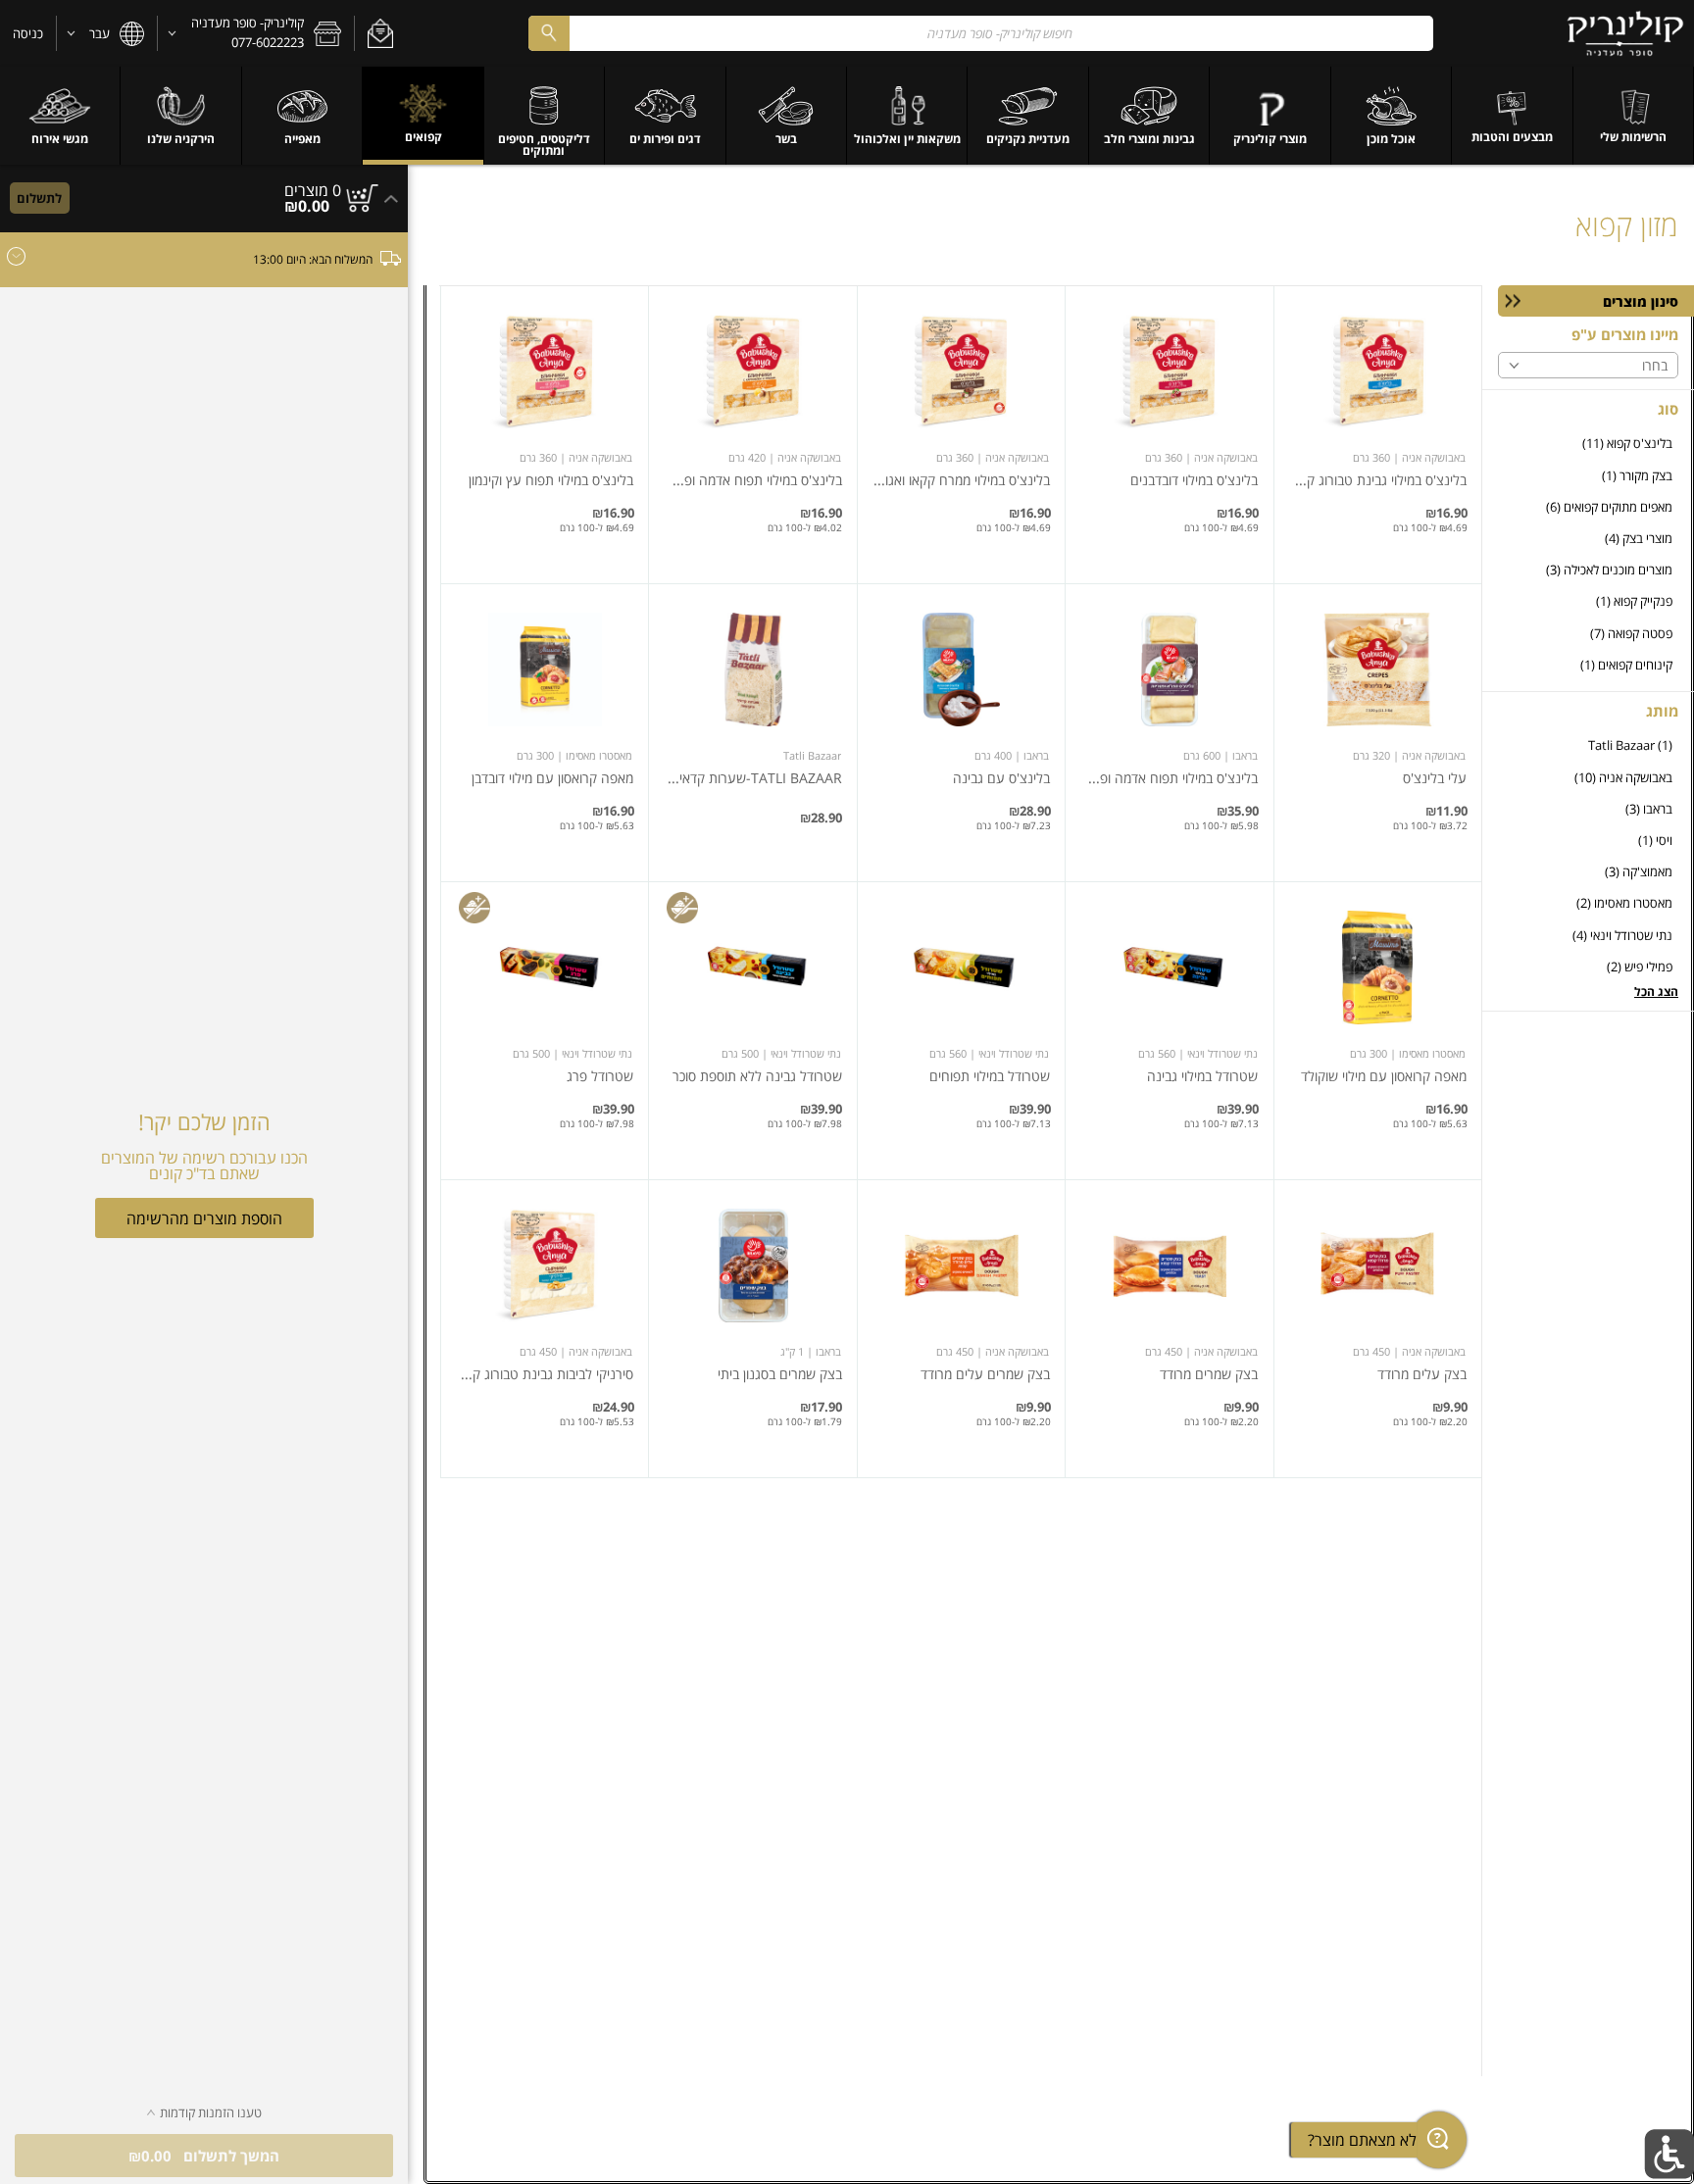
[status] (313, 190)
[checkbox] (1588, 444)
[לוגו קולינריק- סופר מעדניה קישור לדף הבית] (1626, 33)
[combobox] (981, 33)
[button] (380, 33)
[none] (1378, 435)
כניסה (28, 33)
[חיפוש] (549, 33)
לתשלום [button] (39, 198)
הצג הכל (1656, 992)
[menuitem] (1634, 116)
